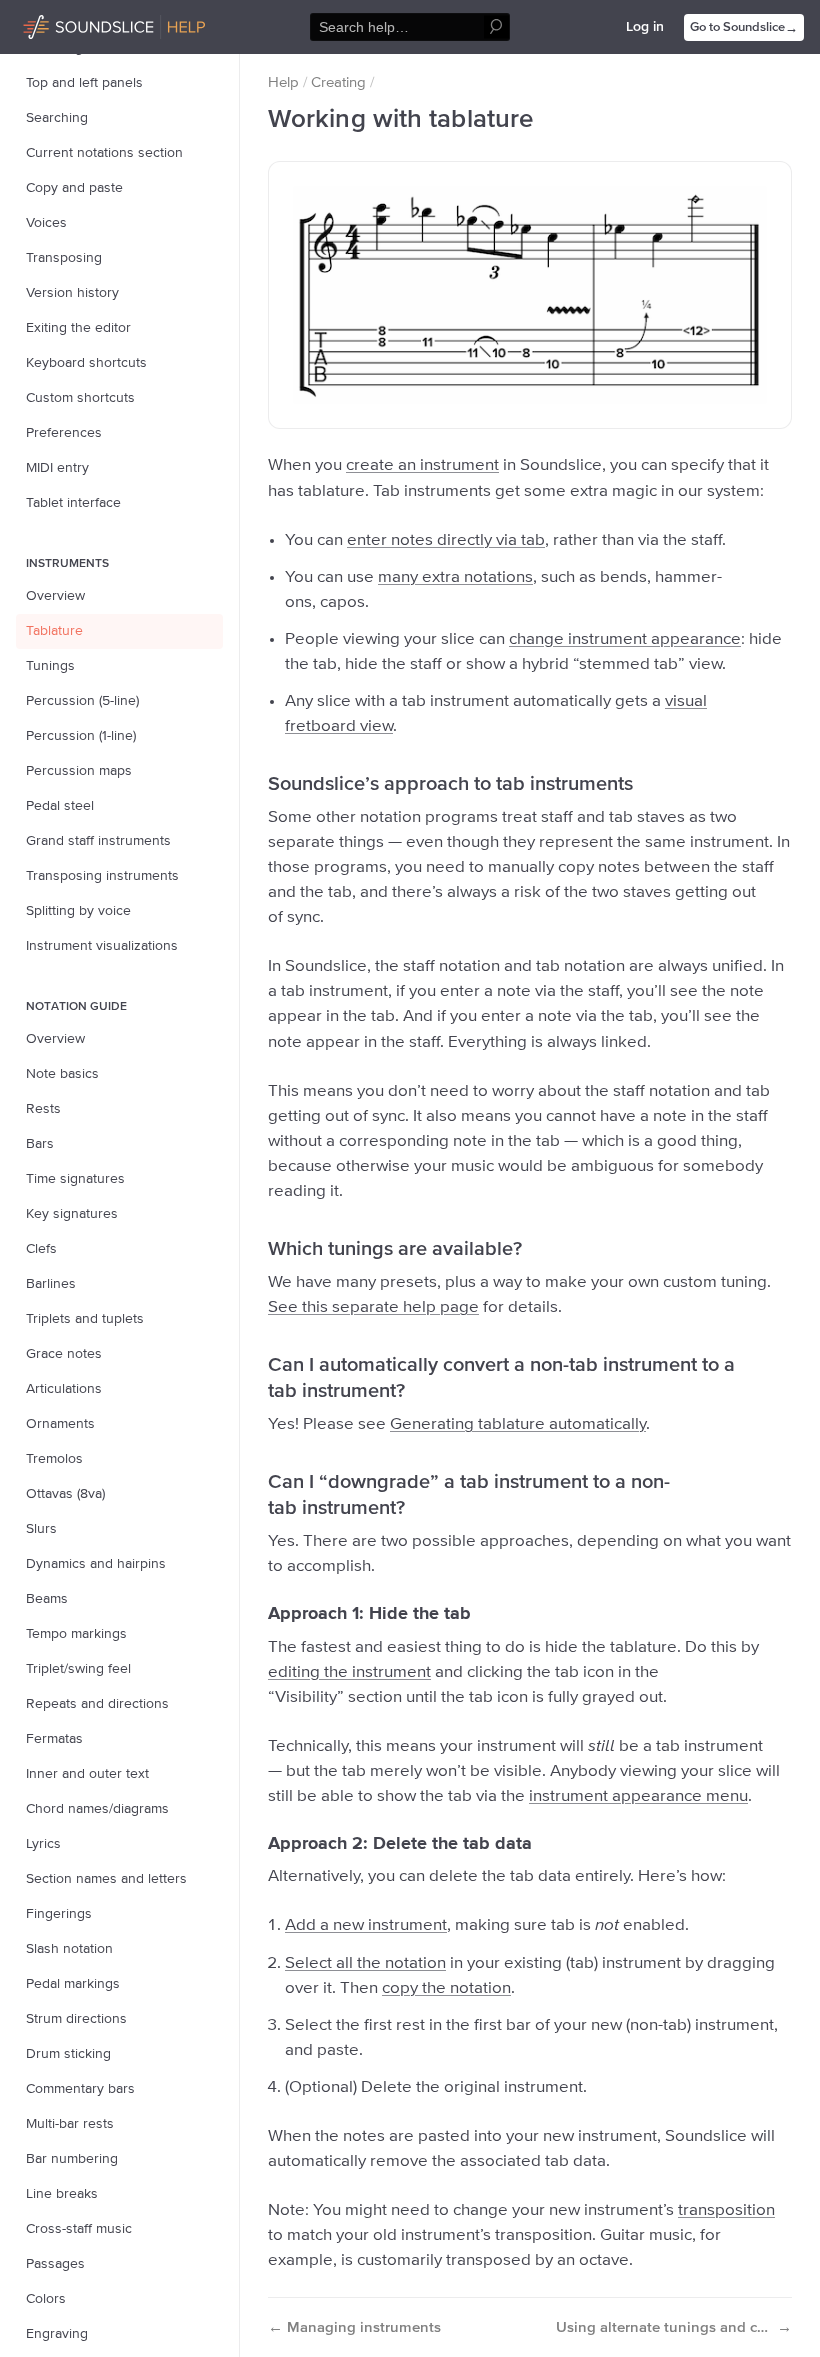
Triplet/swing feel (78, 1669)
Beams (47, 1599)
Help (283, 82)
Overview (55, 596)
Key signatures (72, 1214)
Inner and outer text (87, 1774)
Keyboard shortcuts (86, 363)
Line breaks (62, 2194)
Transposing (64, 258)
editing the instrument (349, 1672)
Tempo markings (76, 1634)
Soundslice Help (73, 24)
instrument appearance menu (638, 1796)
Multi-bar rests (70, 2124)
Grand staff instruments (98, 841)
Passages (55, 2264)
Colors (46, 2299)
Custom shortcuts (80, 398)
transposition (726, 2210)
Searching (57, 118)
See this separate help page (373, 1307)
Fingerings (59, 1914)
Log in (645, 27)
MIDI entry (57, 468)
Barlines (51, 1284)
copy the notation (446, 1988)
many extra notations (455, 577)
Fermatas (54, 1739)
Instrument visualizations (102, 946)
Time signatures (75, 1179)
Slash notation (69, 1949)
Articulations (64, 1389)
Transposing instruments (102, 876)
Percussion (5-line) (82, 701)
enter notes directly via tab (446, 540)
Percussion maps (79, 771)
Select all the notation (365, 1963)
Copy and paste (74, 188)
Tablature (54, 631)
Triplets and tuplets (85, 1319)
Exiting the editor (78, 328)
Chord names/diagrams (97, 1809)
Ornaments (60, 1424)
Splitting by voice (78, 911)
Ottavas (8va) (65, 1494)
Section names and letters (106, 1879)
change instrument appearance (625, 639)
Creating (338, 82)
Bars (40, 1144)
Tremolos (54, 1459)
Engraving (57, 2334)
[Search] (496, 27)
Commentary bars (80, 2089)
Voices (46, 223)
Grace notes (64, 1354)
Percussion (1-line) (81, 736)
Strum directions (76, 2019)
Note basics (62, 1074)
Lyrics (43, 1844)
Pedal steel (60, 806)
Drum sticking (68, 2054)
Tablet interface (73, 503)
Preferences (64, 433)
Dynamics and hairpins (96, 1564)
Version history (72, 293)
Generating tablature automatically (518, 1424)
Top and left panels (84, 83)
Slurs (41, 1529)
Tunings (50, 666)
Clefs (41, 1249)
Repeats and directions (97, 1704)
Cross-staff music (79, 2229)
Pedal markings (73, 1984)
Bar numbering (72, 2159)
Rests (43, 1109)
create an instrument (422, 465)
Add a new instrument (366, 1925)
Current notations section (104, 153)
